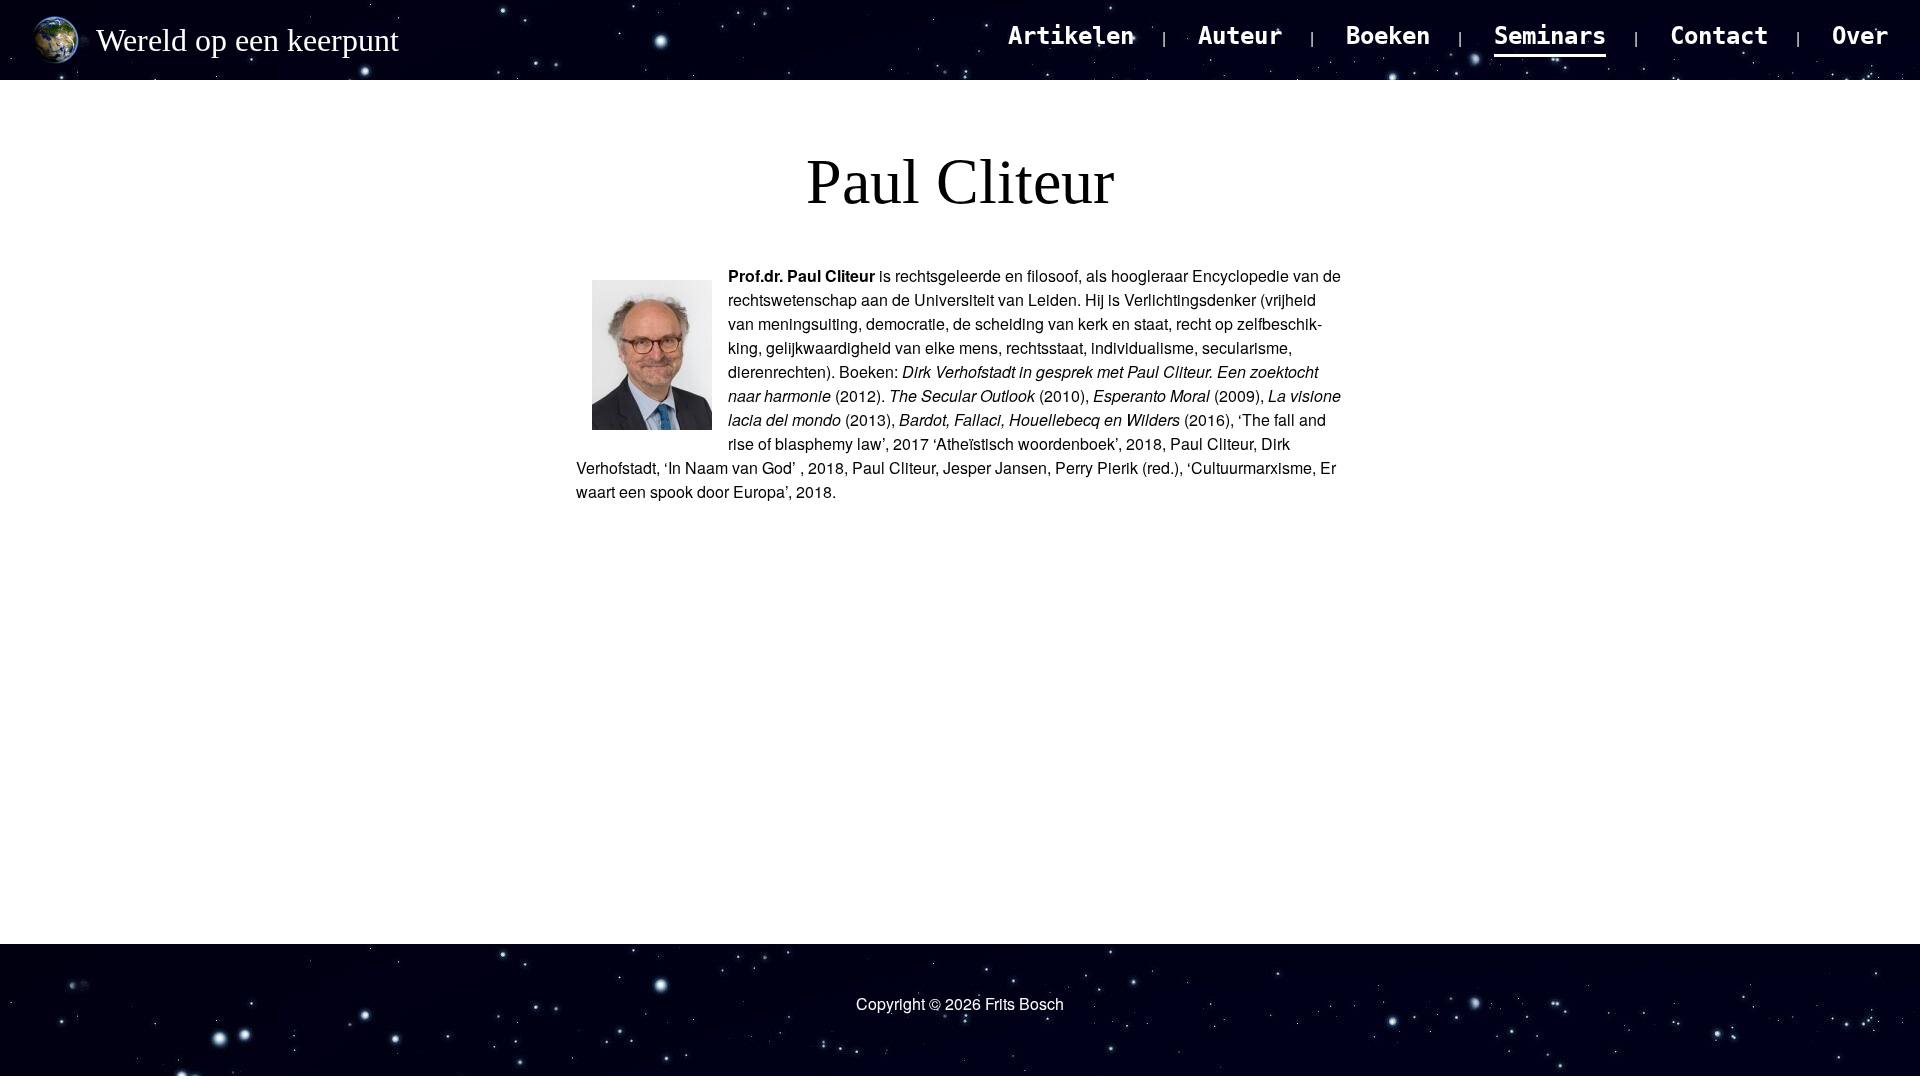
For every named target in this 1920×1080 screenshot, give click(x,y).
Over (1860, 36)
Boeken (1388, 36)
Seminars (1550, 36)
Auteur (1240, 36)
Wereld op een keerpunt (247, 40)
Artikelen (1071, 36)
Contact (1719, 36)
